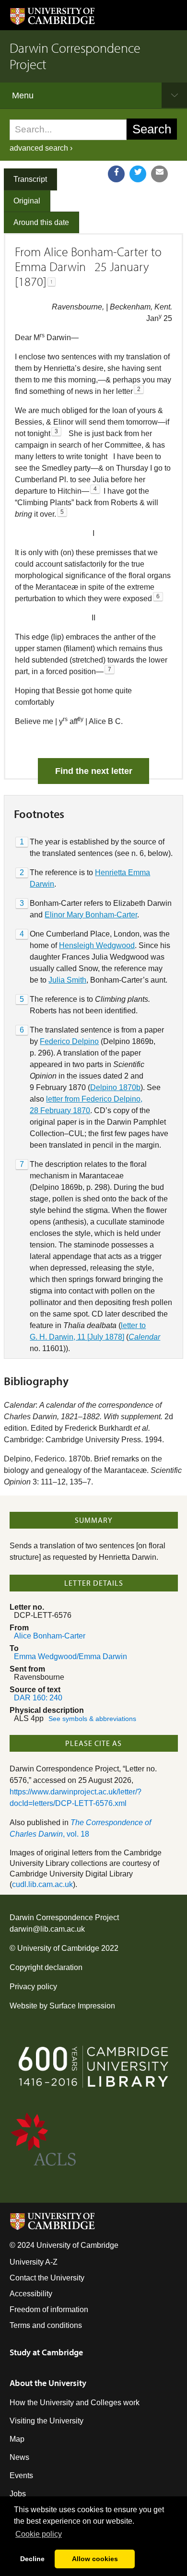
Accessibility (31, 2294)
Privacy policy (33, 1987)
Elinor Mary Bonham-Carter (91, 915)
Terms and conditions (46, 2325)
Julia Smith (67, 980)
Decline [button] (32, 2559)
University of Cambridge (58, 1948)
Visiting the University (47, 2421)
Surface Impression (82, 2006)
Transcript (30, 179)
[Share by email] (159, 174)
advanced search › (41, 148)
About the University (48, 2383)
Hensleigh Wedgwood (97, 945)
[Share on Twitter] (138, 174)
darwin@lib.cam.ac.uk (47, 1929)
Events (21, 2475)
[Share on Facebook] (116, 174)
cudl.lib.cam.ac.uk (42, 1884)
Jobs (18, 2494)
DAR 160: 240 (38, 1698)
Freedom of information (49, 2309)
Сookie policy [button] (39, 2534)
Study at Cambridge (46, 2352)
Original (27, 201)
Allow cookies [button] (95, 2559)
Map (17, 2439)
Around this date (41, 222)
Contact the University (47, 2278)
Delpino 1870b (115, 1087)
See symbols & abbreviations (92, 1719)
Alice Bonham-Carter (50, 1636)
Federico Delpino (69, 1041)
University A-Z (34, 2262)
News (19, 2457)
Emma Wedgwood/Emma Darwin (70, 1656)
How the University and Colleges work (75, 2403)
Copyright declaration (46, 1967)
